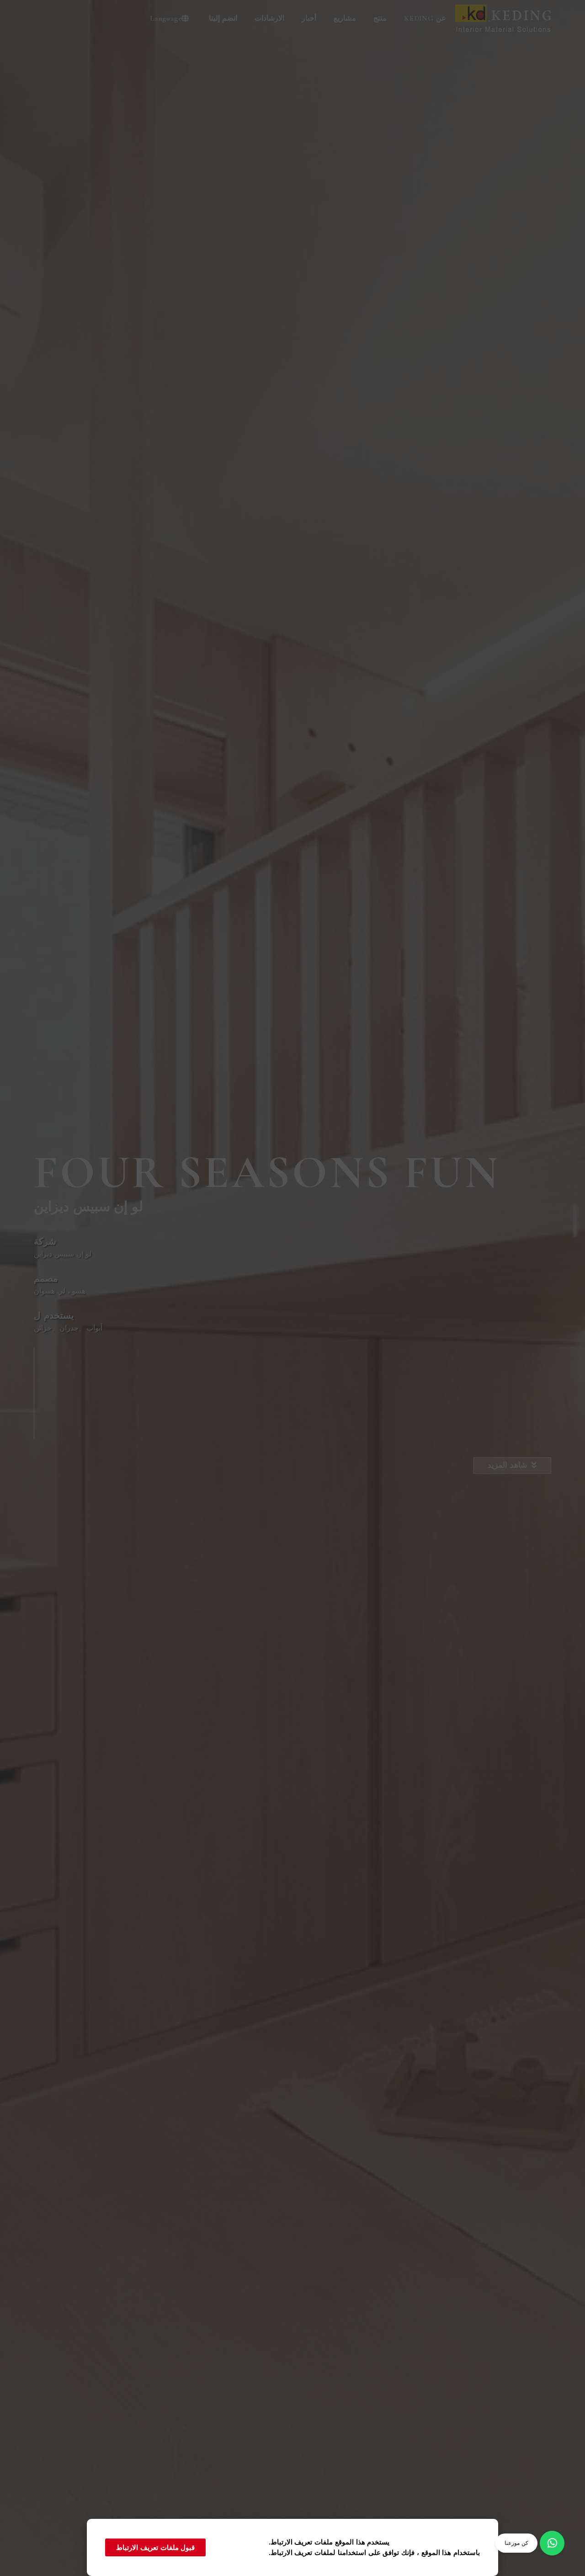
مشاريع (345, 18)
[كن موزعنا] (552, 2543)
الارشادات (269, 18)
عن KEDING (425, 18)
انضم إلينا (223, 18)
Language (166, 18)
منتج (380, 18)
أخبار (309, 18)
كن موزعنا (516, 2543)
